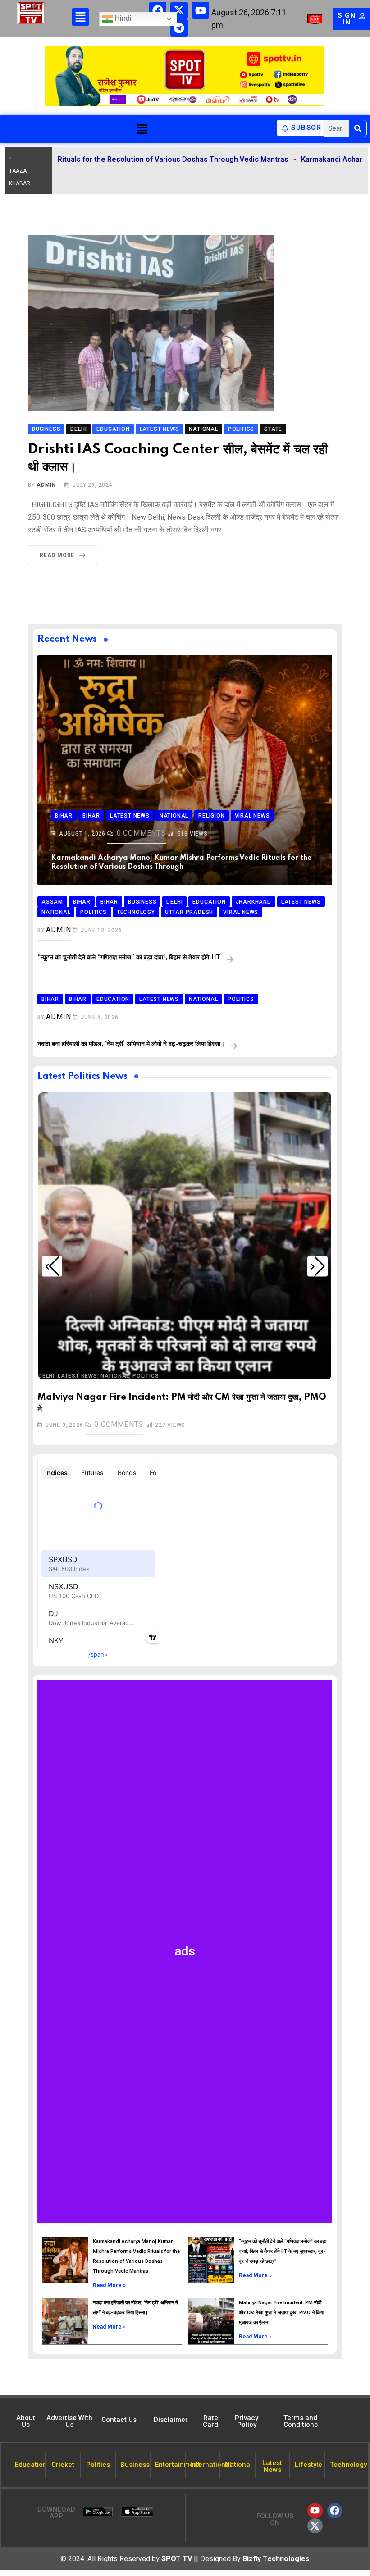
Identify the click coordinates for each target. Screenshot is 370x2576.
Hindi (122, 19)
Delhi (46, 1376)
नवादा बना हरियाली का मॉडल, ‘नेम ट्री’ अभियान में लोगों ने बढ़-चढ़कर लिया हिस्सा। (131, 1044)
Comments (141, 833)
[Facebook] (158, 10)
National (115, 1376)
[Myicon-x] (179, 10)
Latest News (78, 1376)
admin (46, 485)
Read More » (109, 2285)
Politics (146, 1376)
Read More (57, 555)
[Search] (358, 128)
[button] (142, 129)
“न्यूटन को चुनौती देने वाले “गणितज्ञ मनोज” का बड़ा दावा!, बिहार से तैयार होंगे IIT (129, 958)
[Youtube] (201, 10)
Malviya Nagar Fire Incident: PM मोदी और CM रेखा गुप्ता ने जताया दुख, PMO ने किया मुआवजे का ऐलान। (281, 2313)
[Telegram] (179, 27)
